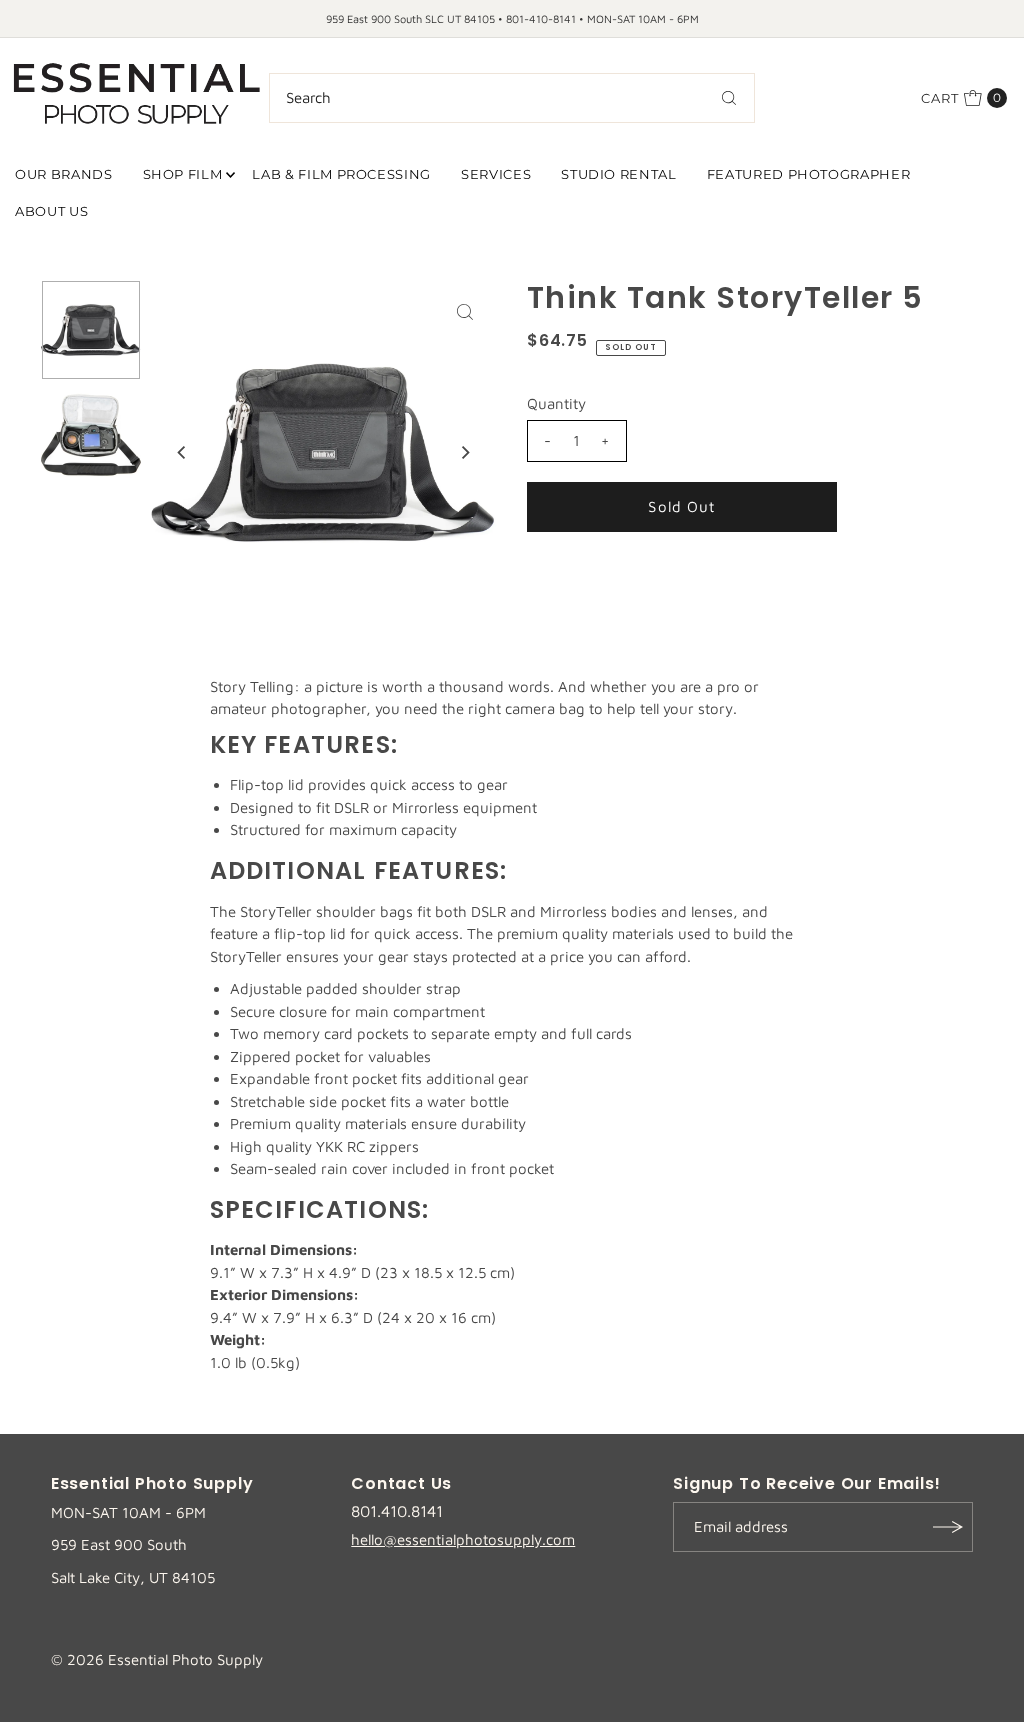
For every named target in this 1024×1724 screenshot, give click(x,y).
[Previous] (183, 453)
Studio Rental (618, 174)
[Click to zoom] (465, 312)
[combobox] (512, 98)
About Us (51, 211)
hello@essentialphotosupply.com (463, 1539)
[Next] (465, 453)
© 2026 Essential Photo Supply (157, 1659)
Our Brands (64, 174)
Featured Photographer (809, 174)
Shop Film (183, 174)
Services (496, 174)
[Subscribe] (948, 1527)
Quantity (556, 403)
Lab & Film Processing (341, 174)
